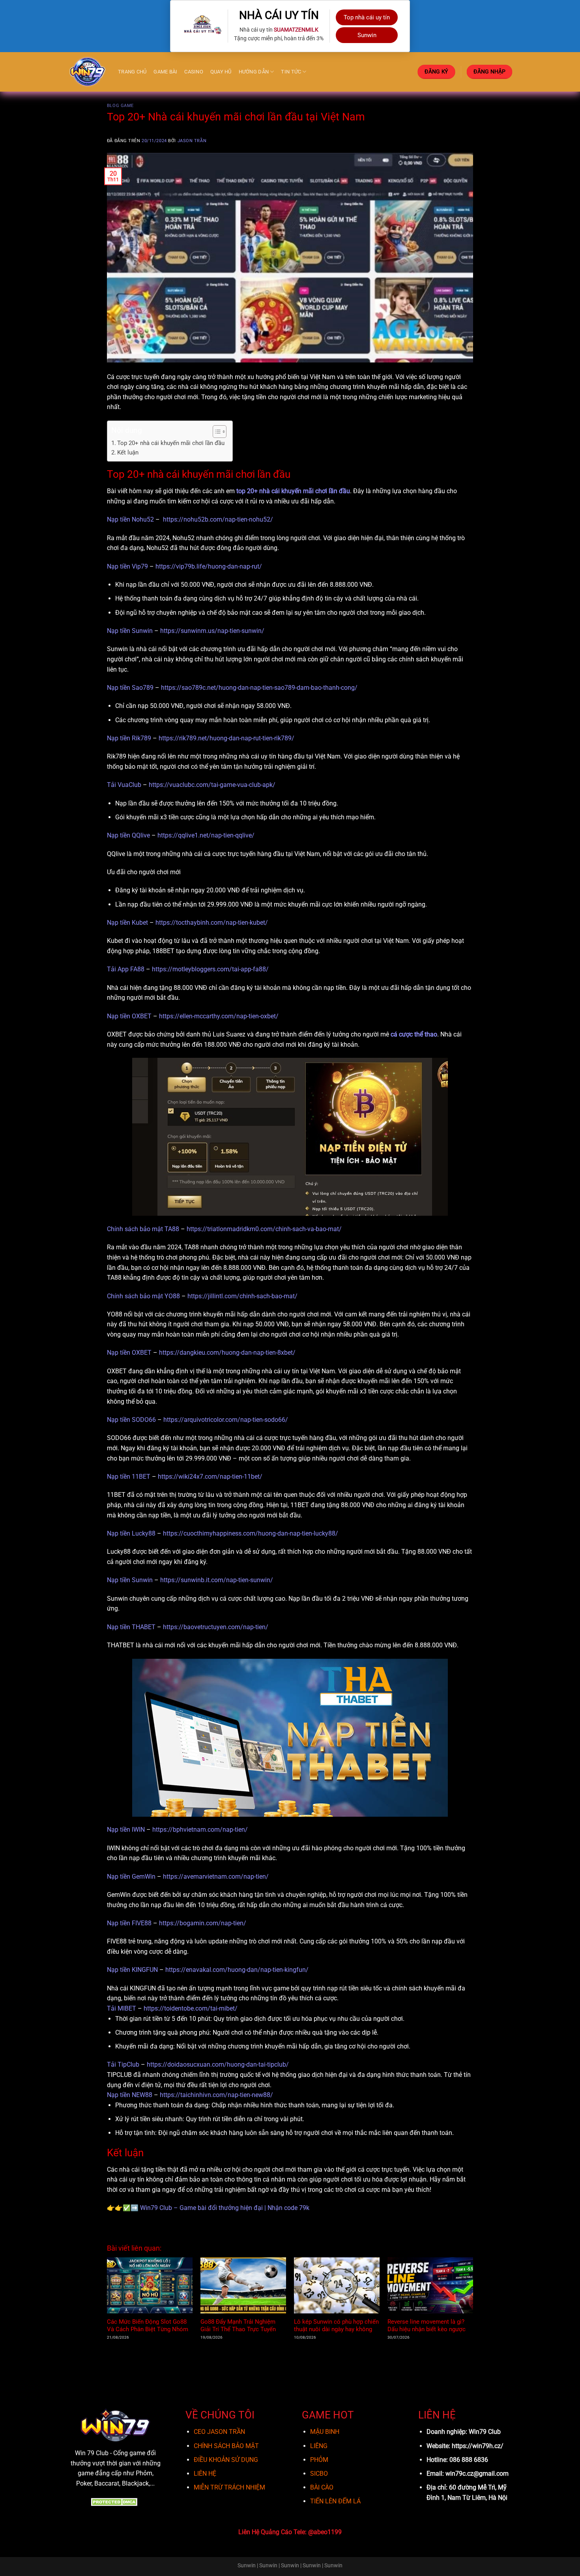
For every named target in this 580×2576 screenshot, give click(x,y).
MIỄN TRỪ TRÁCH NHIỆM (229, 2487)
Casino (194, 72)
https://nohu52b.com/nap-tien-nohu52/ (218, 519)
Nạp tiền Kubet (127, 923)
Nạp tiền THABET (131, 1627)
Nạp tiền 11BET (129, 1477)
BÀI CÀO (322, 2487)
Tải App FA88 (126, 969)
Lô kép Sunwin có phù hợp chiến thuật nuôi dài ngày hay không (336, 2325)
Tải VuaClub (124, 785)
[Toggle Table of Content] (216, 432)
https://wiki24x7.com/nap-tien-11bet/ (210, 1477)
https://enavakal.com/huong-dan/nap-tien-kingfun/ (237, 1970)
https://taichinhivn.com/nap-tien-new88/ (216, 2095)
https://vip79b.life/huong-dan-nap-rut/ (209, 566)
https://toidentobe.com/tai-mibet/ (191, 2008)
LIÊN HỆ (205, 2474)
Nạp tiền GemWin (131, 1877)
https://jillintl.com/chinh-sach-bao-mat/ (242, 1296)
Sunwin (367, 35)
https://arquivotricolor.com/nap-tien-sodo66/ (226, 1420)
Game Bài (165, 72)
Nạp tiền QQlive (128, 835)
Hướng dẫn (254, 72)
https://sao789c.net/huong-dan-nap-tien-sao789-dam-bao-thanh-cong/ (259, 688)
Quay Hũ (221, 72)
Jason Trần (192, 141)
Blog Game (120, 106)
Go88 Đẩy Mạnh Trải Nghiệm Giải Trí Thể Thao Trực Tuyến (238, 2325)
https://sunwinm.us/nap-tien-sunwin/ (212, 631)
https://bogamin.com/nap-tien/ (203, 1923)
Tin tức (291, 72)
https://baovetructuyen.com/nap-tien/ (216, 1627)
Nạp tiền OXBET (129, 1016)
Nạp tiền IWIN (126, 1830)
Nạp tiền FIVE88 (129, 1923)
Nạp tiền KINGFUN (132, 1970)
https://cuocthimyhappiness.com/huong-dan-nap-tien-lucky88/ (251, 1533)
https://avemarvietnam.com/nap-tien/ (216, 1877)
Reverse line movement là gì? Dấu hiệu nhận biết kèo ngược (427, 2325)
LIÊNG (319, 2446)
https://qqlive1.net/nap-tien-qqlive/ (206, 835)
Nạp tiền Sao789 (130, 688)
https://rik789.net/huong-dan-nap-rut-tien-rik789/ (226, 738)
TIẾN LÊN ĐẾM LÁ (335, 2501)
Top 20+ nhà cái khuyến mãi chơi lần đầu (171, 443)
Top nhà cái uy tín (367, 17)
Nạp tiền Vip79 (127, 566)
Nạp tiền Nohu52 (130, 519)
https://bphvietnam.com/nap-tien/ (200, 1830)
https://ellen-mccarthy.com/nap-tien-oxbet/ (219, 1016)
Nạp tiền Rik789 (129, 738)
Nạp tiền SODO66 (131, 1420)
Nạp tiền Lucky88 (131, 1533)
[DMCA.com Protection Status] (115, 2502)
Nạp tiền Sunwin (130, 631)
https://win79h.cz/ (478, 2446)
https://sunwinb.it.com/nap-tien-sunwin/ (217, 1580)
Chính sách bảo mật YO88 (143, 1296)
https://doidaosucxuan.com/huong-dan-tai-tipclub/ (218, 2064)
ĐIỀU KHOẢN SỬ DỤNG (226, 2460)
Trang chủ (132, 72)
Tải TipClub (123, 2064)
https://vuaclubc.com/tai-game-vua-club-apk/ (212, 785)
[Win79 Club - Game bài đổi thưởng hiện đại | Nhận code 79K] (88, 72)
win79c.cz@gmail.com (477, 2474)
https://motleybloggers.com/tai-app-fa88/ (210, 969)
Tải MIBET (122, 2008)
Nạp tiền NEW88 (130, 2095)
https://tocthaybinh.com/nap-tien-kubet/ (212, 923)
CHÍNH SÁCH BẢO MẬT (226, 2446)
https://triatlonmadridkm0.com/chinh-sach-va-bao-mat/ (264, 1229)
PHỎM (319, 2460)
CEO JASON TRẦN (219, 2432)
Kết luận (128, 452)
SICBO (319, 2474)
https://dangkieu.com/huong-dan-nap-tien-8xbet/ (227, 1353)
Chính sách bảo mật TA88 (143, 1229)
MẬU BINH (325, 2432)
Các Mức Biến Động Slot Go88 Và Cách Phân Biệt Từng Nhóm (148, 2325)
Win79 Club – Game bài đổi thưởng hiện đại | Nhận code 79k (225, 2208)
